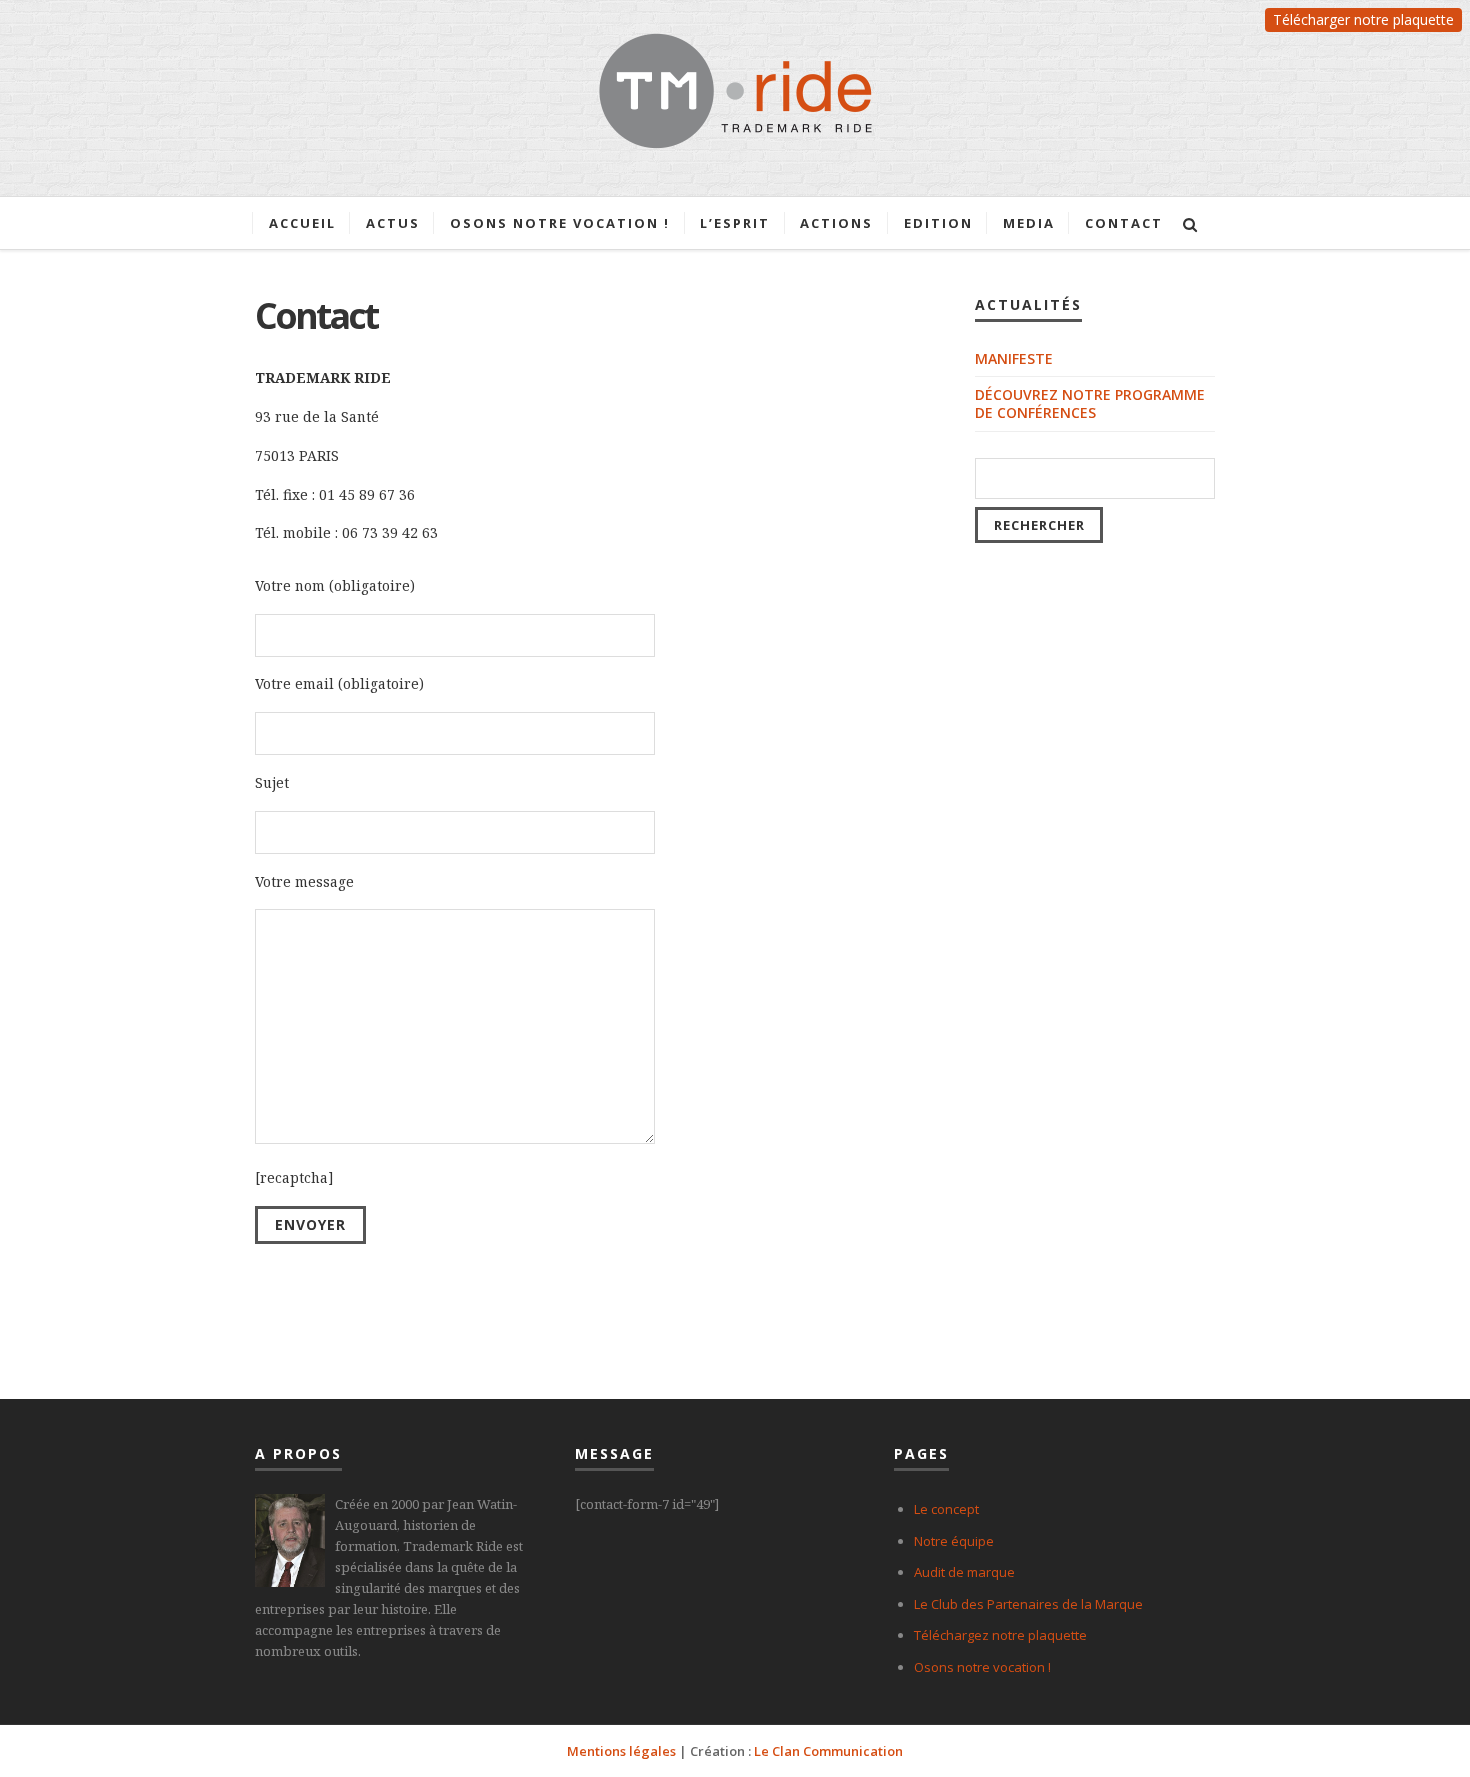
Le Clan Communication (828, 1751)
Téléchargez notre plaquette (1000, 1635)
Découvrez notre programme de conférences (1090, 403)
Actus (393, 223)
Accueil (302, 223)
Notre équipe (954, 1541)
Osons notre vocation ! (560, 223)
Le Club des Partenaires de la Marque (1028, 1604)
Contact (1124, 223)
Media (1029, 223)
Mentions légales (621, 1751)
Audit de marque (964, 1572)
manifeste (1014, 358)
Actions (836, 223)
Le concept (946, 1509)
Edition (938, 223)
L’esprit (735, 223)
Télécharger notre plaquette (1363, 19)
